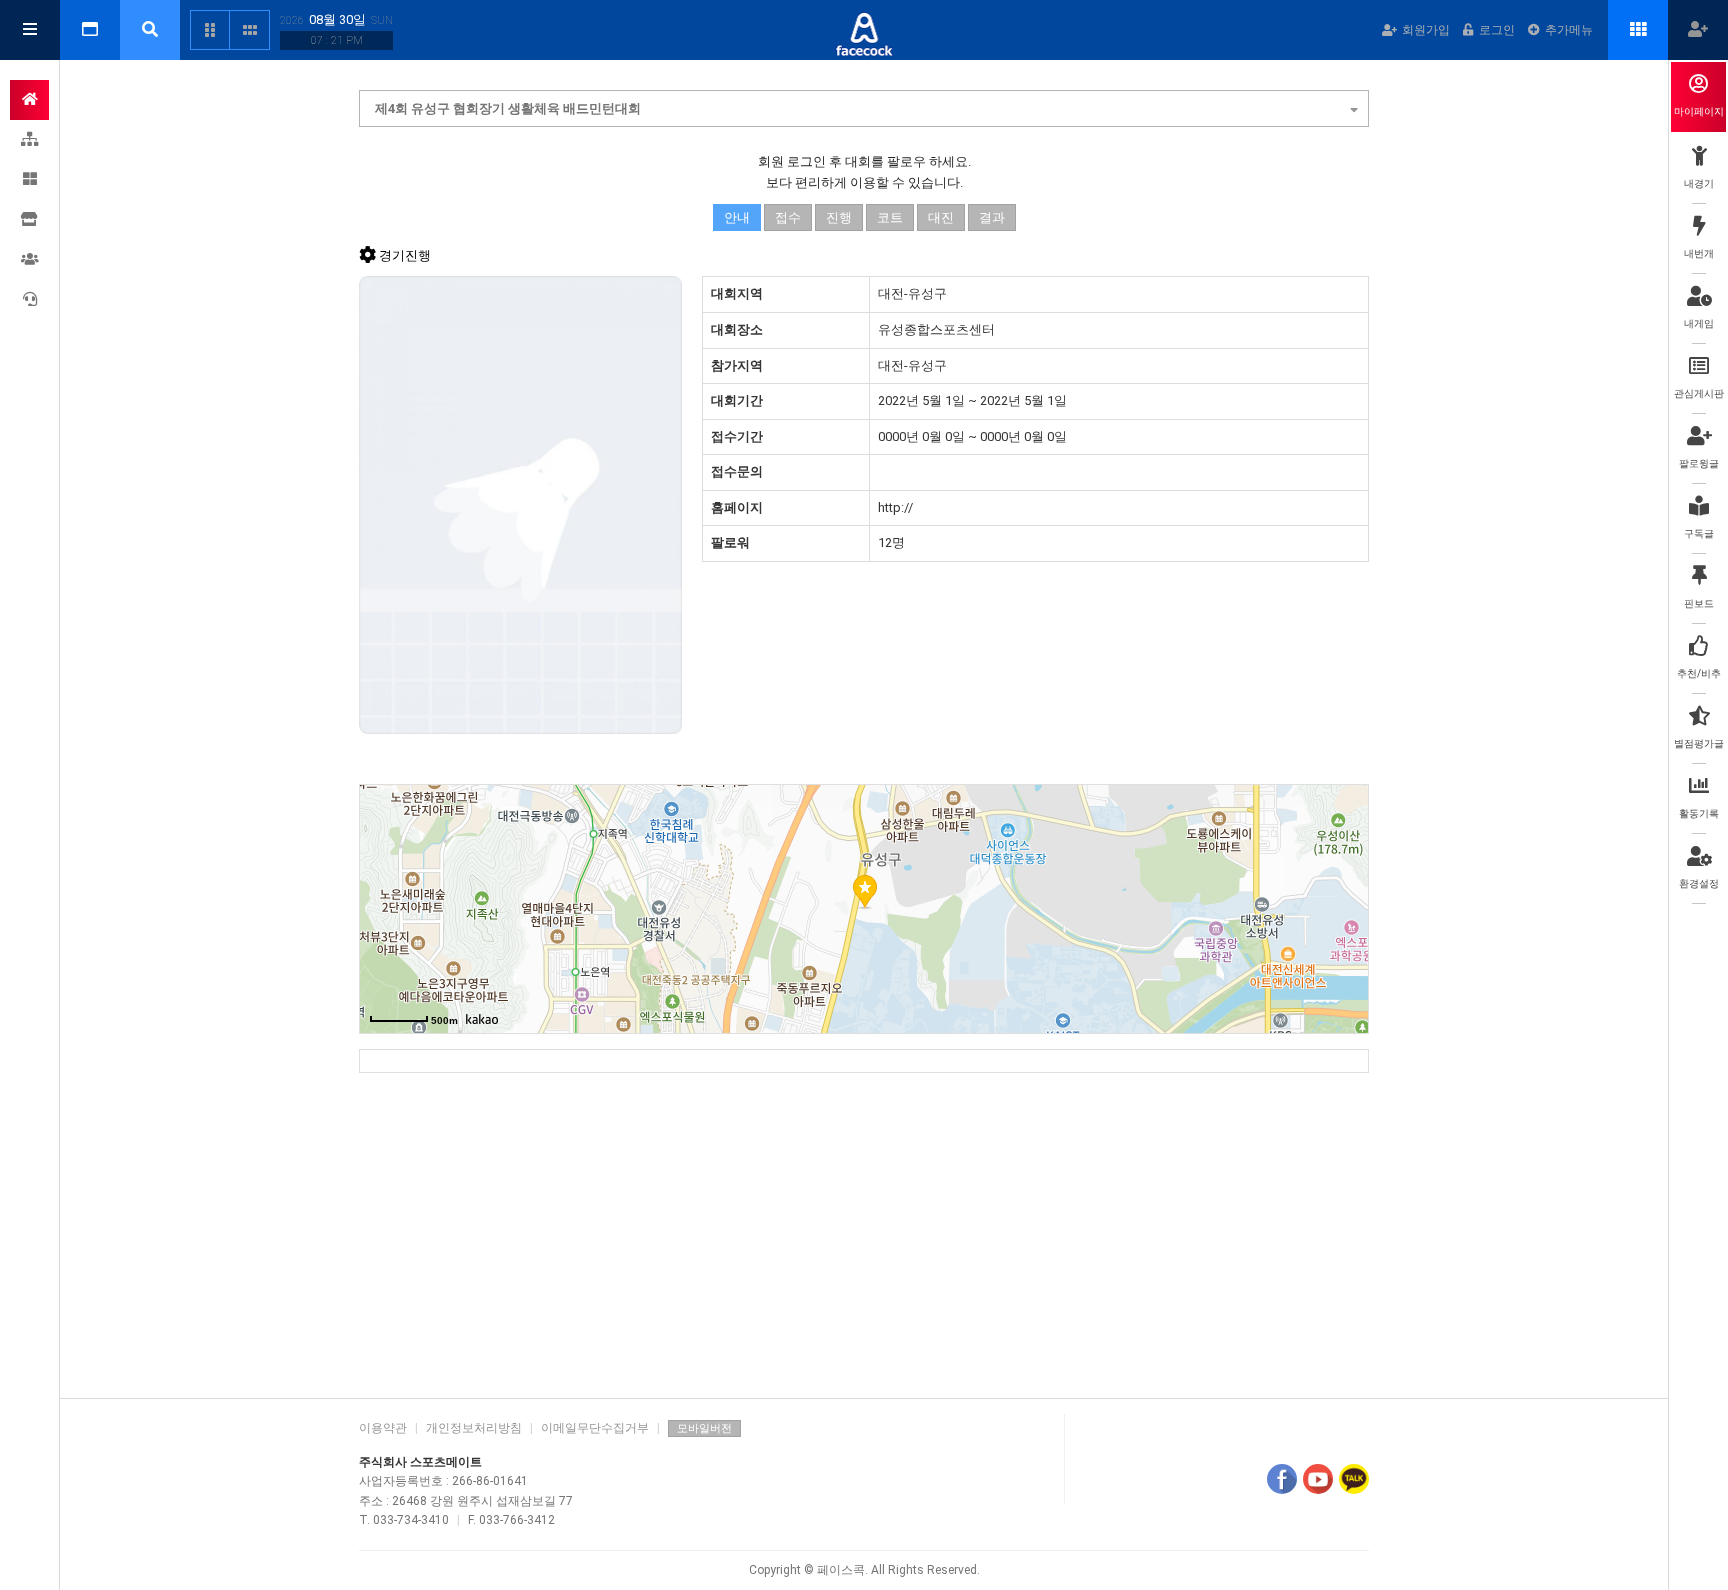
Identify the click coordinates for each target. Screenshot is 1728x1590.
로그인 (1497, 30)
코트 (890, 217)
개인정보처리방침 (474, 1428)
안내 (737, 217)
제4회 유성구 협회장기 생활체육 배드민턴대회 (508, 108)
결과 (992, 217)
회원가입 (1426, 30)
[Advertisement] (864, 1228)
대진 (941, 217)
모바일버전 (704, 1428)
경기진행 (405, 255)
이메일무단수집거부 (595, 1428)
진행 (839, 217)
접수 (788, 217)
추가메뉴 (1569, 30)
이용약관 (383, 1428)
